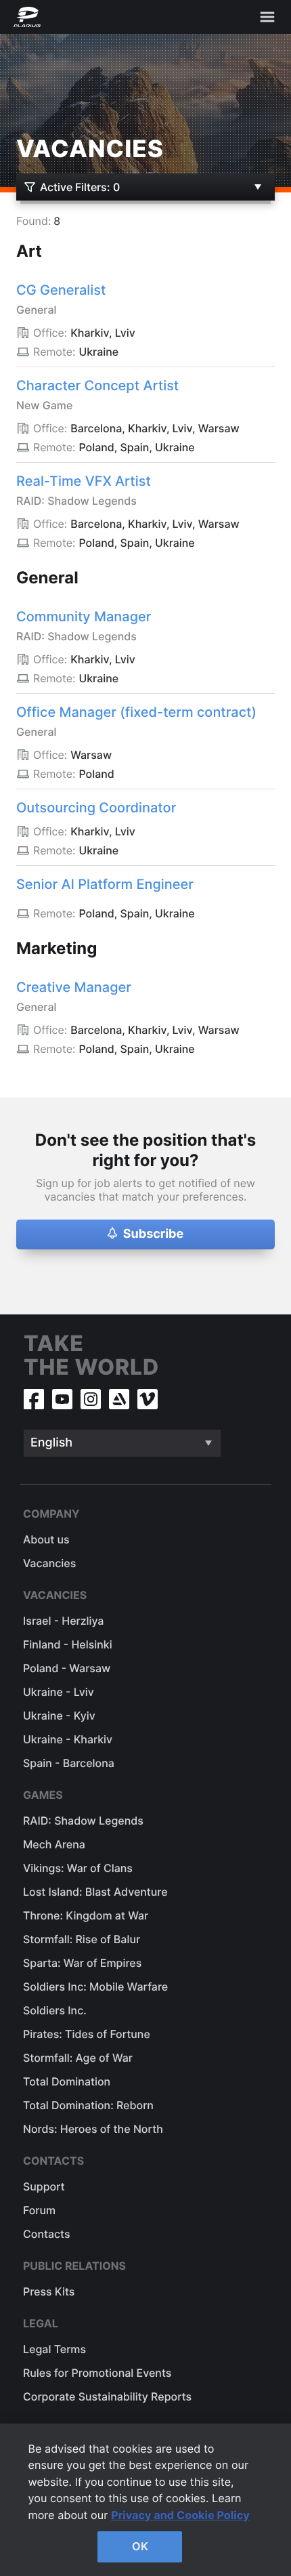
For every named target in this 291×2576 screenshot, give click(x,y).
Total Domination (67, 2081)
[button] (112, 1235)
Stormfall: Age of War (78, 2058)
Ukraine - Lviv (59, 1692)
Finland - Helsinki (68, 1644)
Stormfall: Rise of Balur (82, 1939)
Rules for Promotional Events (97, 2373)
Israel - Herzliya (63, 1621)
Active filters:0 (80, 187)
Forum (39, 2210)
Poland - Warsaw (67, 1668)
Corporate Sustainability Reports (107, 2396)
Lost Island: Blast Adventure (95, 1892)
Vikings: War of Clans (78, 1868)
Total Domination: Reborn (88, 2105)
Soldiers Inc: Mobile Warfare (95, 1987)
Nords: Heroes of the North (93, 2129)
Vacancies (49, 1563)
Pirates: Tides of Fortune (87, 2034)
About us (46, 1539)
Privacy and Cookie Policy (180, 2515)
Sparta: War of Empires (82, 1963)
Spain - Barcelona (69, 1763)
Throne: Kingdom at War (86, 1915)
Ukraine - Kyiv (59, 1716)
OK (140, 2546)
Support (44, 2186)
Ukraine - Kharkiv (68, 1739)
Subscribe (154, 1234)
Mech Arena (54, 1844)
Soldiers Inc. (55, 2010)
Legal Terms (54, 2349)
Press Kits (49, 2291)
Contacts (46, 2234)
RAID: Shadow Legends (83, 1821)
